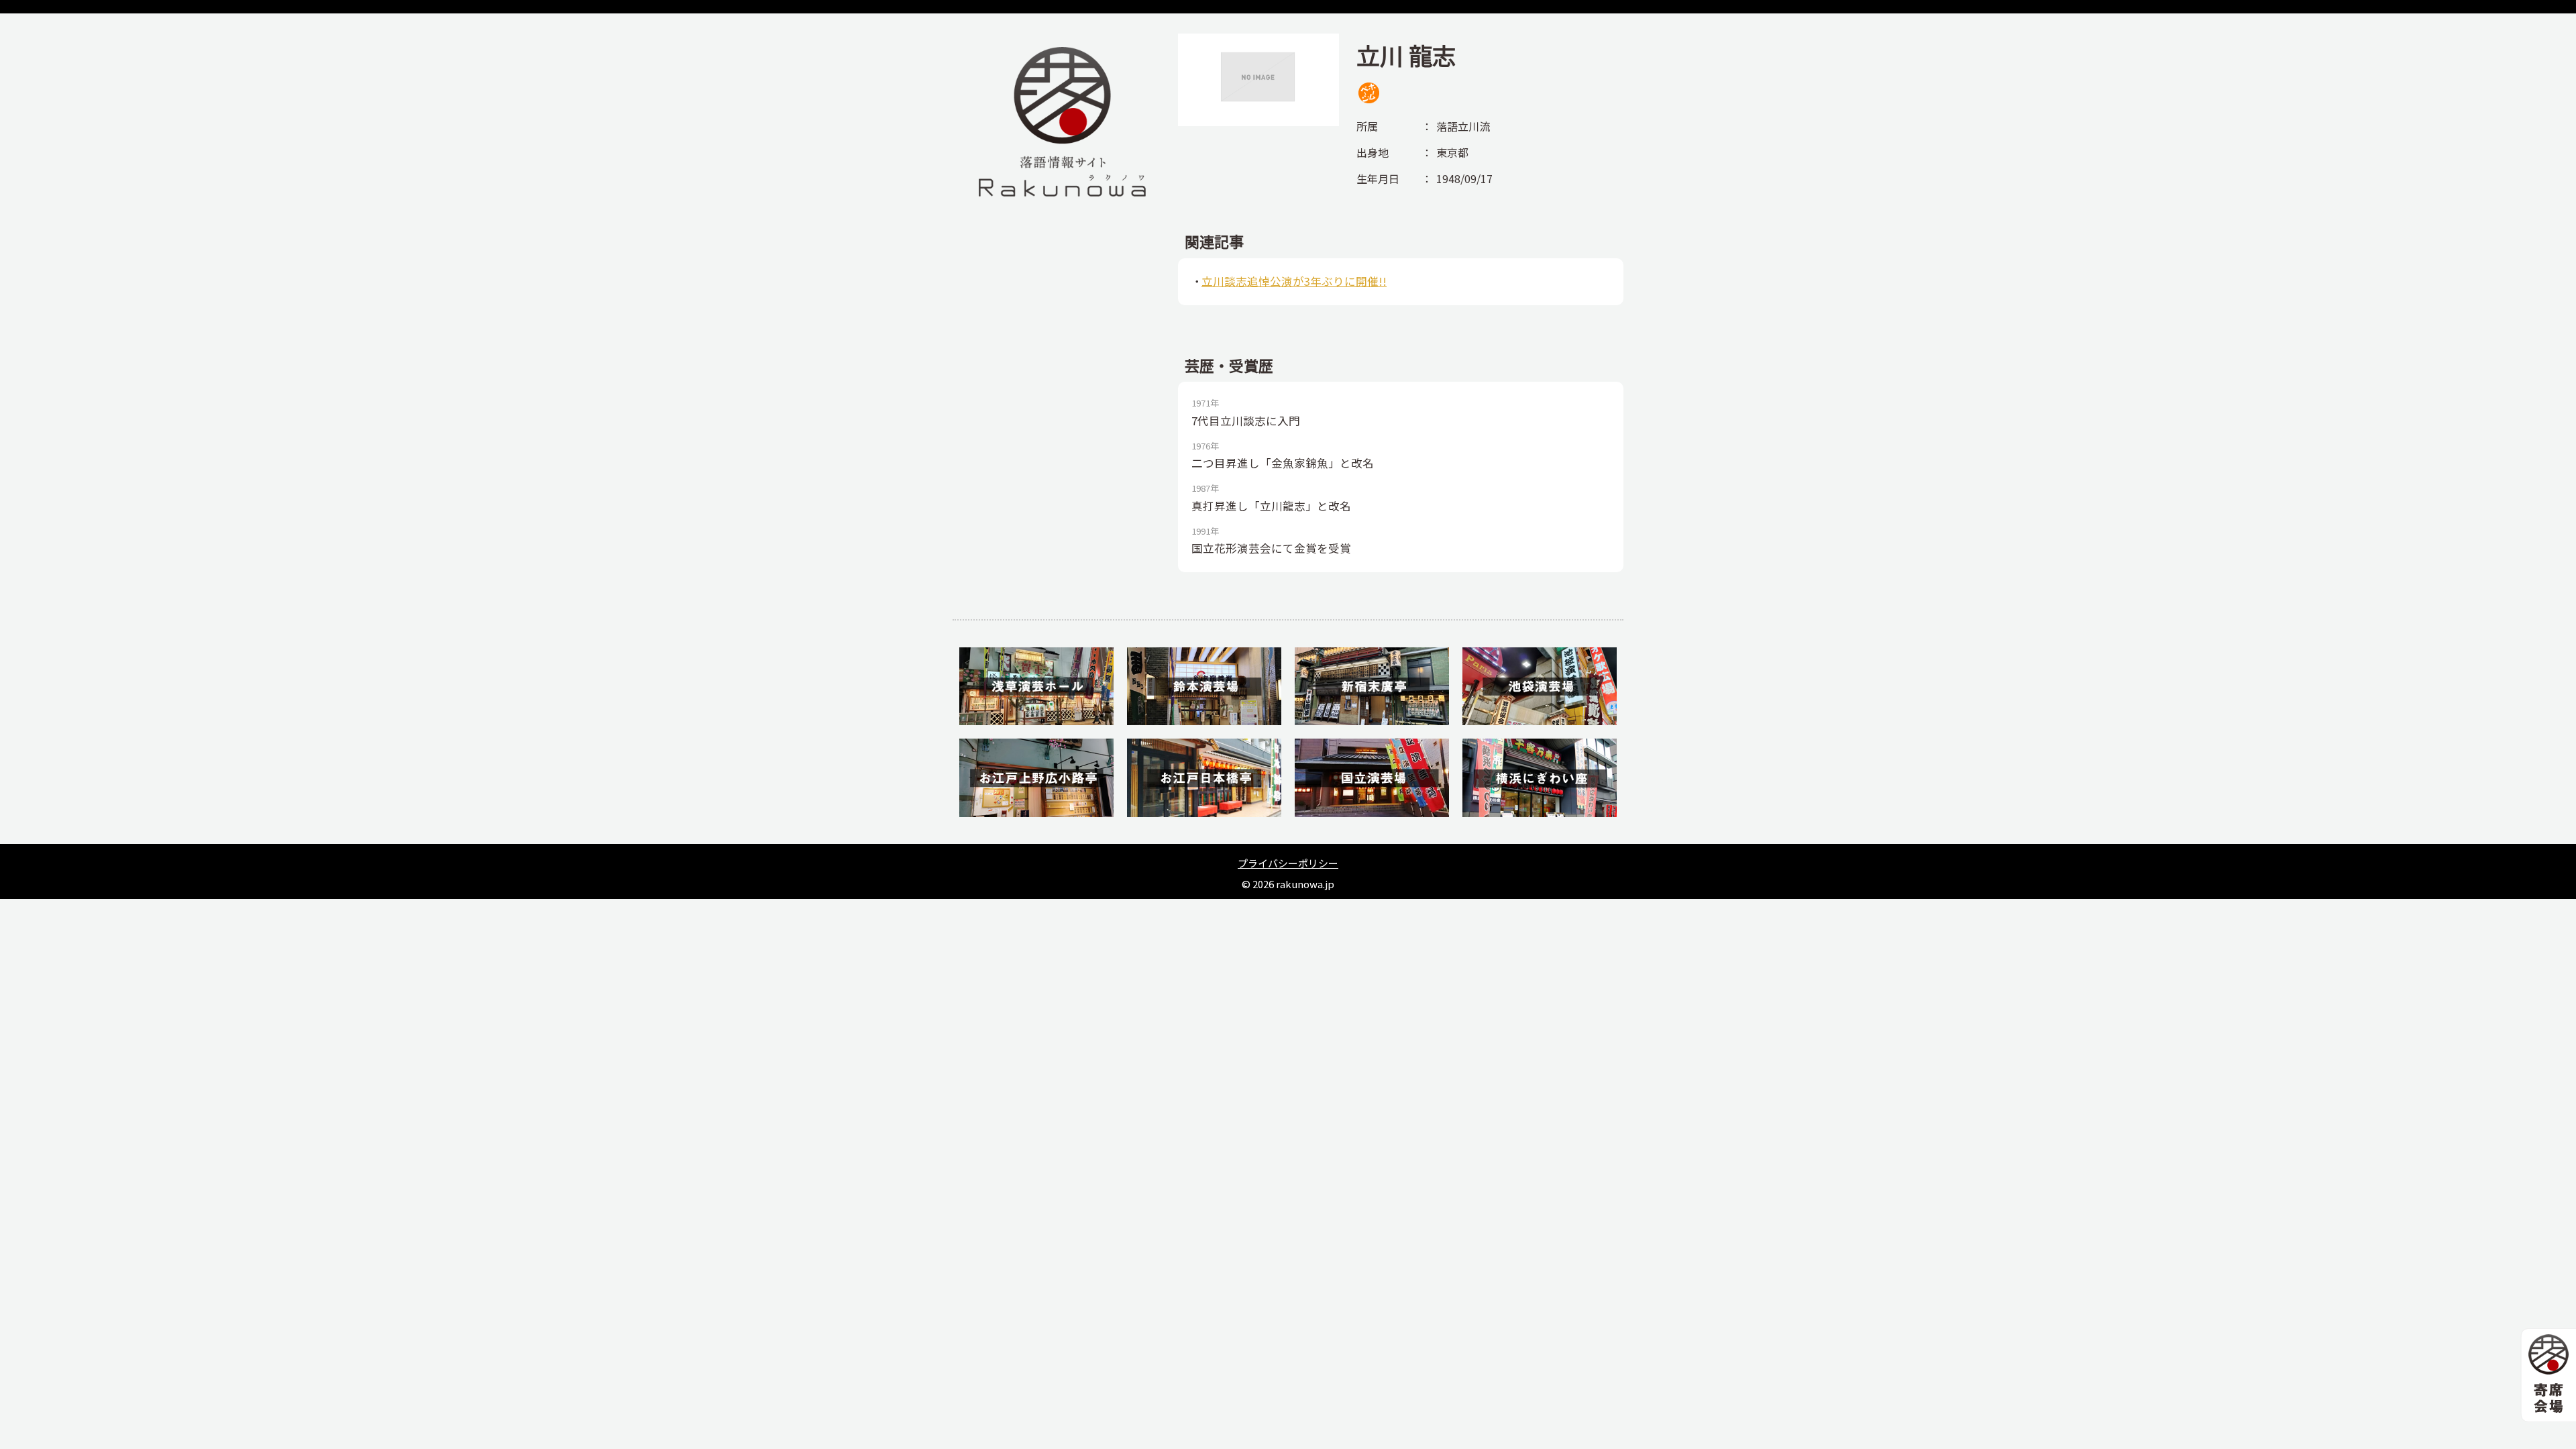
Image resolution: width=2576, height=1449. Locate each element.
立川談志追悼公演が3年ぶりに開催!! (1294, 281)
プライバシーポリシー (1288, 863)
